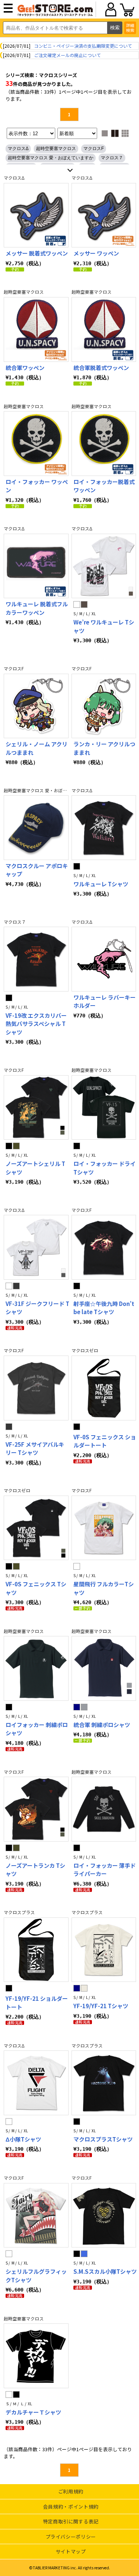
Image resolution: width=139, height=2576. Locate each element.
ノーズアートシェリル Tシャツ (35, 1168)
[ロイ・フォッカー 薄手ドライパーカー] (104, 1809)
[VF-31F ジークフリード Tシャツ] (36, 1247)
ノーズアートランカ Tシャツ (35, 1870)
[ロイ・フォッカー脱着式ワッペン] (104, 444)
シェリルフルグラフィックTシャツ (36, 2276)
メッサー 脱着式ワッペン (37, 253)
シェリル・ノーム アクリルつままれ (37, 748)
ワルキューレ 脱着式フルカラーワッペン (37, 608)
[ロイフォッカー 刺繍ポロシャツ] (36, 1668)
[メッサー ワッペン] (104, 215)
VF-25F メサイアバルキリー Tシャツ (35, 1449)
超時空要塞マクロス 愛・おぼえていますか (51, 158)
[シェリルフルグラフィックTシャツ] (36, 2215)
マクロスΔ (18, 149)
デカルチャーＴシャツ (33, 2412)
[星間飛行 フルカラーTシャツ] (104, 1528)
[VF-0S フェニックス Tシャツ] (36, 1528)
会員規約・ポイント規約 (71, 2507)
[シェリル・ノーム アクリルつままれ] (36, 706)
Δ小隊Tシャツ (23, 2139)
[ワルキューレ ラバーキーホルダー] (104, 959)
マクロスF (94, 149)
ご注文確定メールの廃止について (67, 55)
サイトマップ (71, 2551)
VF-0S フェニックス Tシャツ (36, 1588)
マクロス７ (112, 158)
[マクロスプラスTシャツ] (104, 2083)
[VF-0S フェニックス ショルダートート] (104, 1388)
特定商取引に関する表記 (71, 2521)
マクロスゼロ (85, 1350)
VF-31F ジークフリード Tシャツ (37, 1308)
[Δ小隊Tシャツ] (36, 2083)
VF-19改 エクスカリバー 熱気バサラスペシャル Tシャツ (36, 1024)
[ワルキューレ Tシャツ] (104, 828)
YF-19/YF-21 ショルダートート (37, 2003)
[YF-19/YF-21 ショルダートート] (36, 1950)
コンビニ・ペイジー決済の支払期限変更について (83, 46)
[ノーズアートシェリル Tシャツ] (36, 1108)
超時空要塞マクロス (56, 149)
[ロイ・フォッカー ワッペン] (36, 444)
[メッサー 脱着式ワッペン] (36, 215)
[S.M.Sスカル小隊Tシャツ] (104, 2215)
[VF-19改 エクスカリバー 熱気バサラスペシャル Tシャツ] (36, 959)
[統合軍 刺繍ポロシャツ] (104, 1668)
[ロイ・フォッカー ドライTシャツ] (104, 1108)
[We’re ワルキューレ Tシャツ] (104, 566)
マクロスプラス (19, 1912)
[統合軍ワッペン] (36, 329)
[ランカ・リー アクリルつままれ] (104, 706)
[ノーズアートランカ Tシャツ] (36, 1809)
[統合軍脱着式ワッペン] (104, 329)
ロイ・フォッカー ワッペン (37, 486)
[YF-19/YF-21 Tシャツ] (104, 1950)
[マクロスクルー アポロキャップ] (36, 828)
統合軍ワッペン (25, 368)
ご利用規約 (71, 2491)
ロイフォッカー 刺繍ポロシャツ (37, 1729)
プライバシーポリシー (71, 2537)
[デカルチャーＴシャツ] (36, 2356)
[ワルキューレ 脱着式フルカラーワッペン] (36, 566)
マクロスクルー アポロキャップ (37, 870)
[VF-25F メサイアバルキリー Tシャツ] (36, 1388)
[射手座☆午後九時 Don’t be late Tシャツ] (104, 1247)
